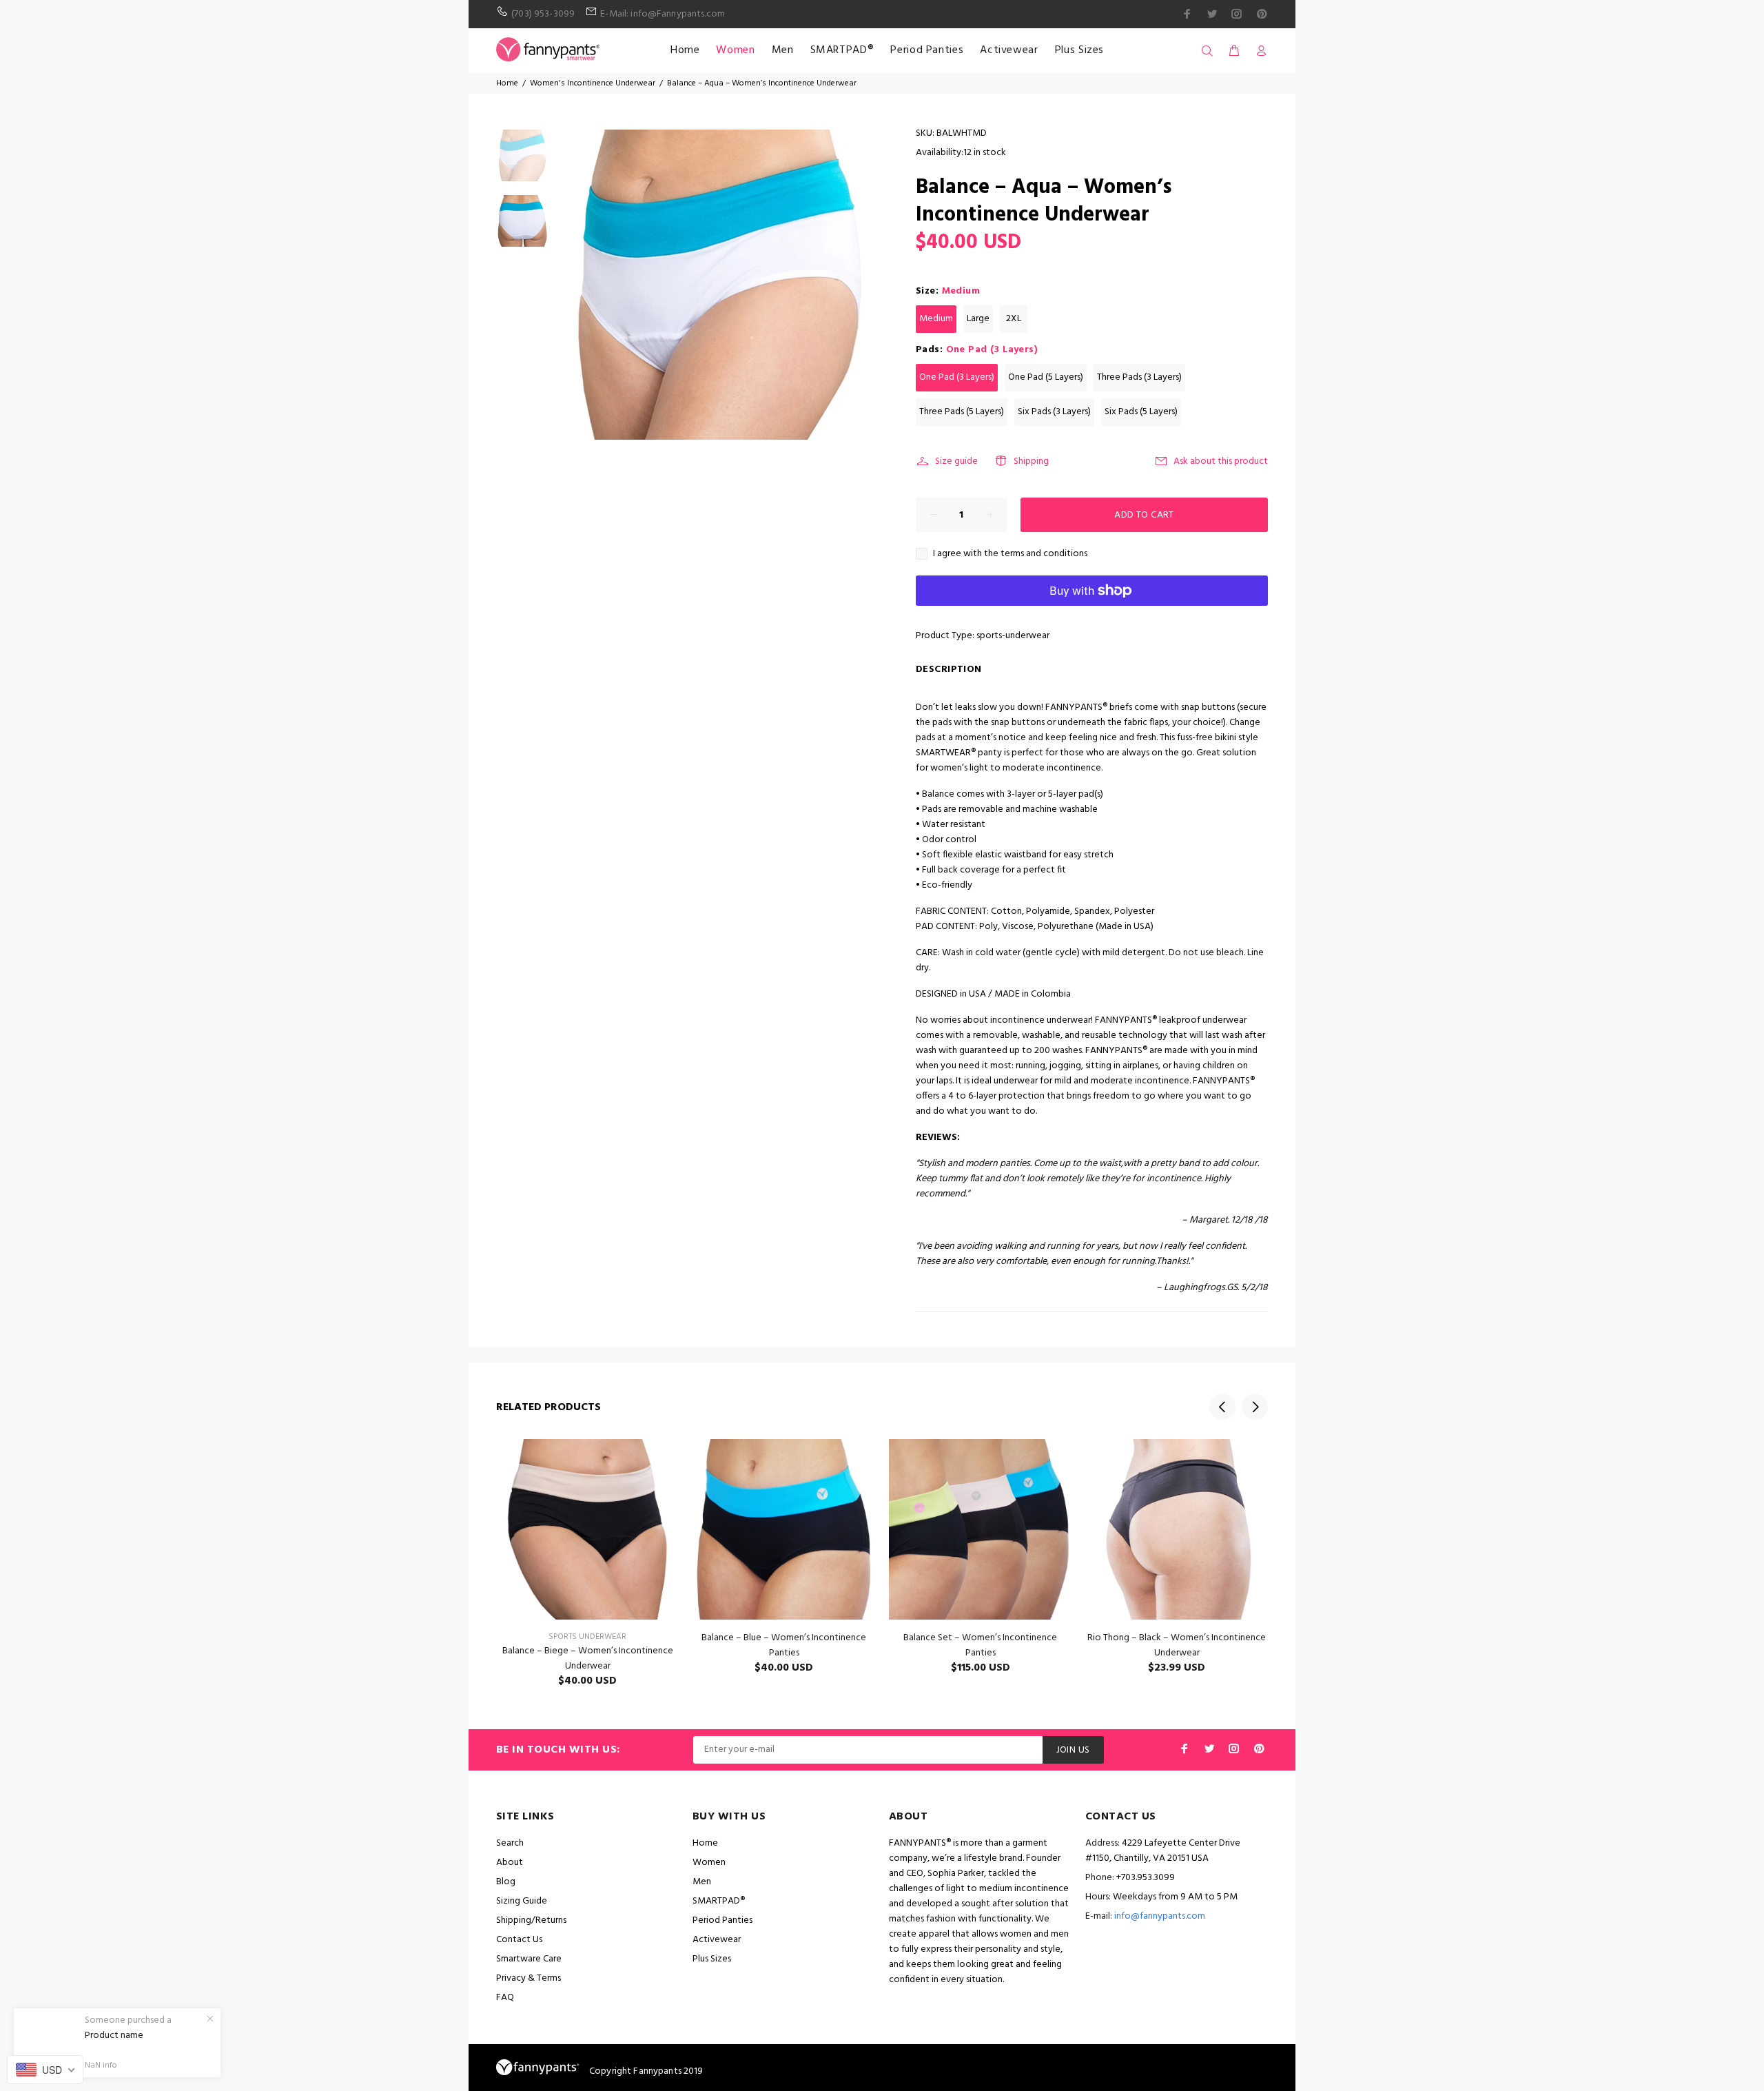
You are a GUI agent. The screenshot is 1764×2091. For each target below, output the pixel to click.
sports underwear (587, 1637)
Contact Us (519, 1940)
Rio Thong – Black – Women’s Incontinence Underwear (1177, 1645)
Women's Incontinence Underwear (593, 83)
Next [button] (1255, 1407)
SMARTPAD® (842, 50)
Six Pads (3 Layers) (1054, 412)
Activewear (1009, 50)
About (510, 1863)
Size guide (956, 461)
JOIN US (1073, 1750)
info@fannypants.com (1160, 1916)
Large (978, 319)
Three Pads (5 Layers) (962, 412)
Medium (936, 319)
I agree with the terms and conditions (1010, 554)
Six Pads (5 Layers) (1141, 412)
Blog (506, 1882)
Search (510, 1843)
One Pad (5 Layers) (1046, 377)
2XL (1014, 319)
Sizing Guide (522, 1901)
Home (685, 50)
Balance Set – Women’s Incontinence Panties (980, 1645)
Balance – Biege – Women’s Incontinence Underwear (588, 1659)
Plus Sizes (1079, 50)
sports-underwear (1013, 636)
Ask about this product (1221, 461)
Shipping (1031, 461)
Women (735, 50)
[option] (522, 162)
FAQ (505, 1998)
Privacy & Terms (529, 1978)
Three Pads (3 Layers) (1139, 377)
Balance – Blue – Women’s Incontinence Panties (784, 1645)
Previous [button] (1222, 1407)
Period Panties (927, 50)
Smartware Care (529, 1959)
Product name (114, 2036)
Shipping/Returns (531, 1920)
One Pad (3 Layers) (957, 377)
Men (783, 50)
